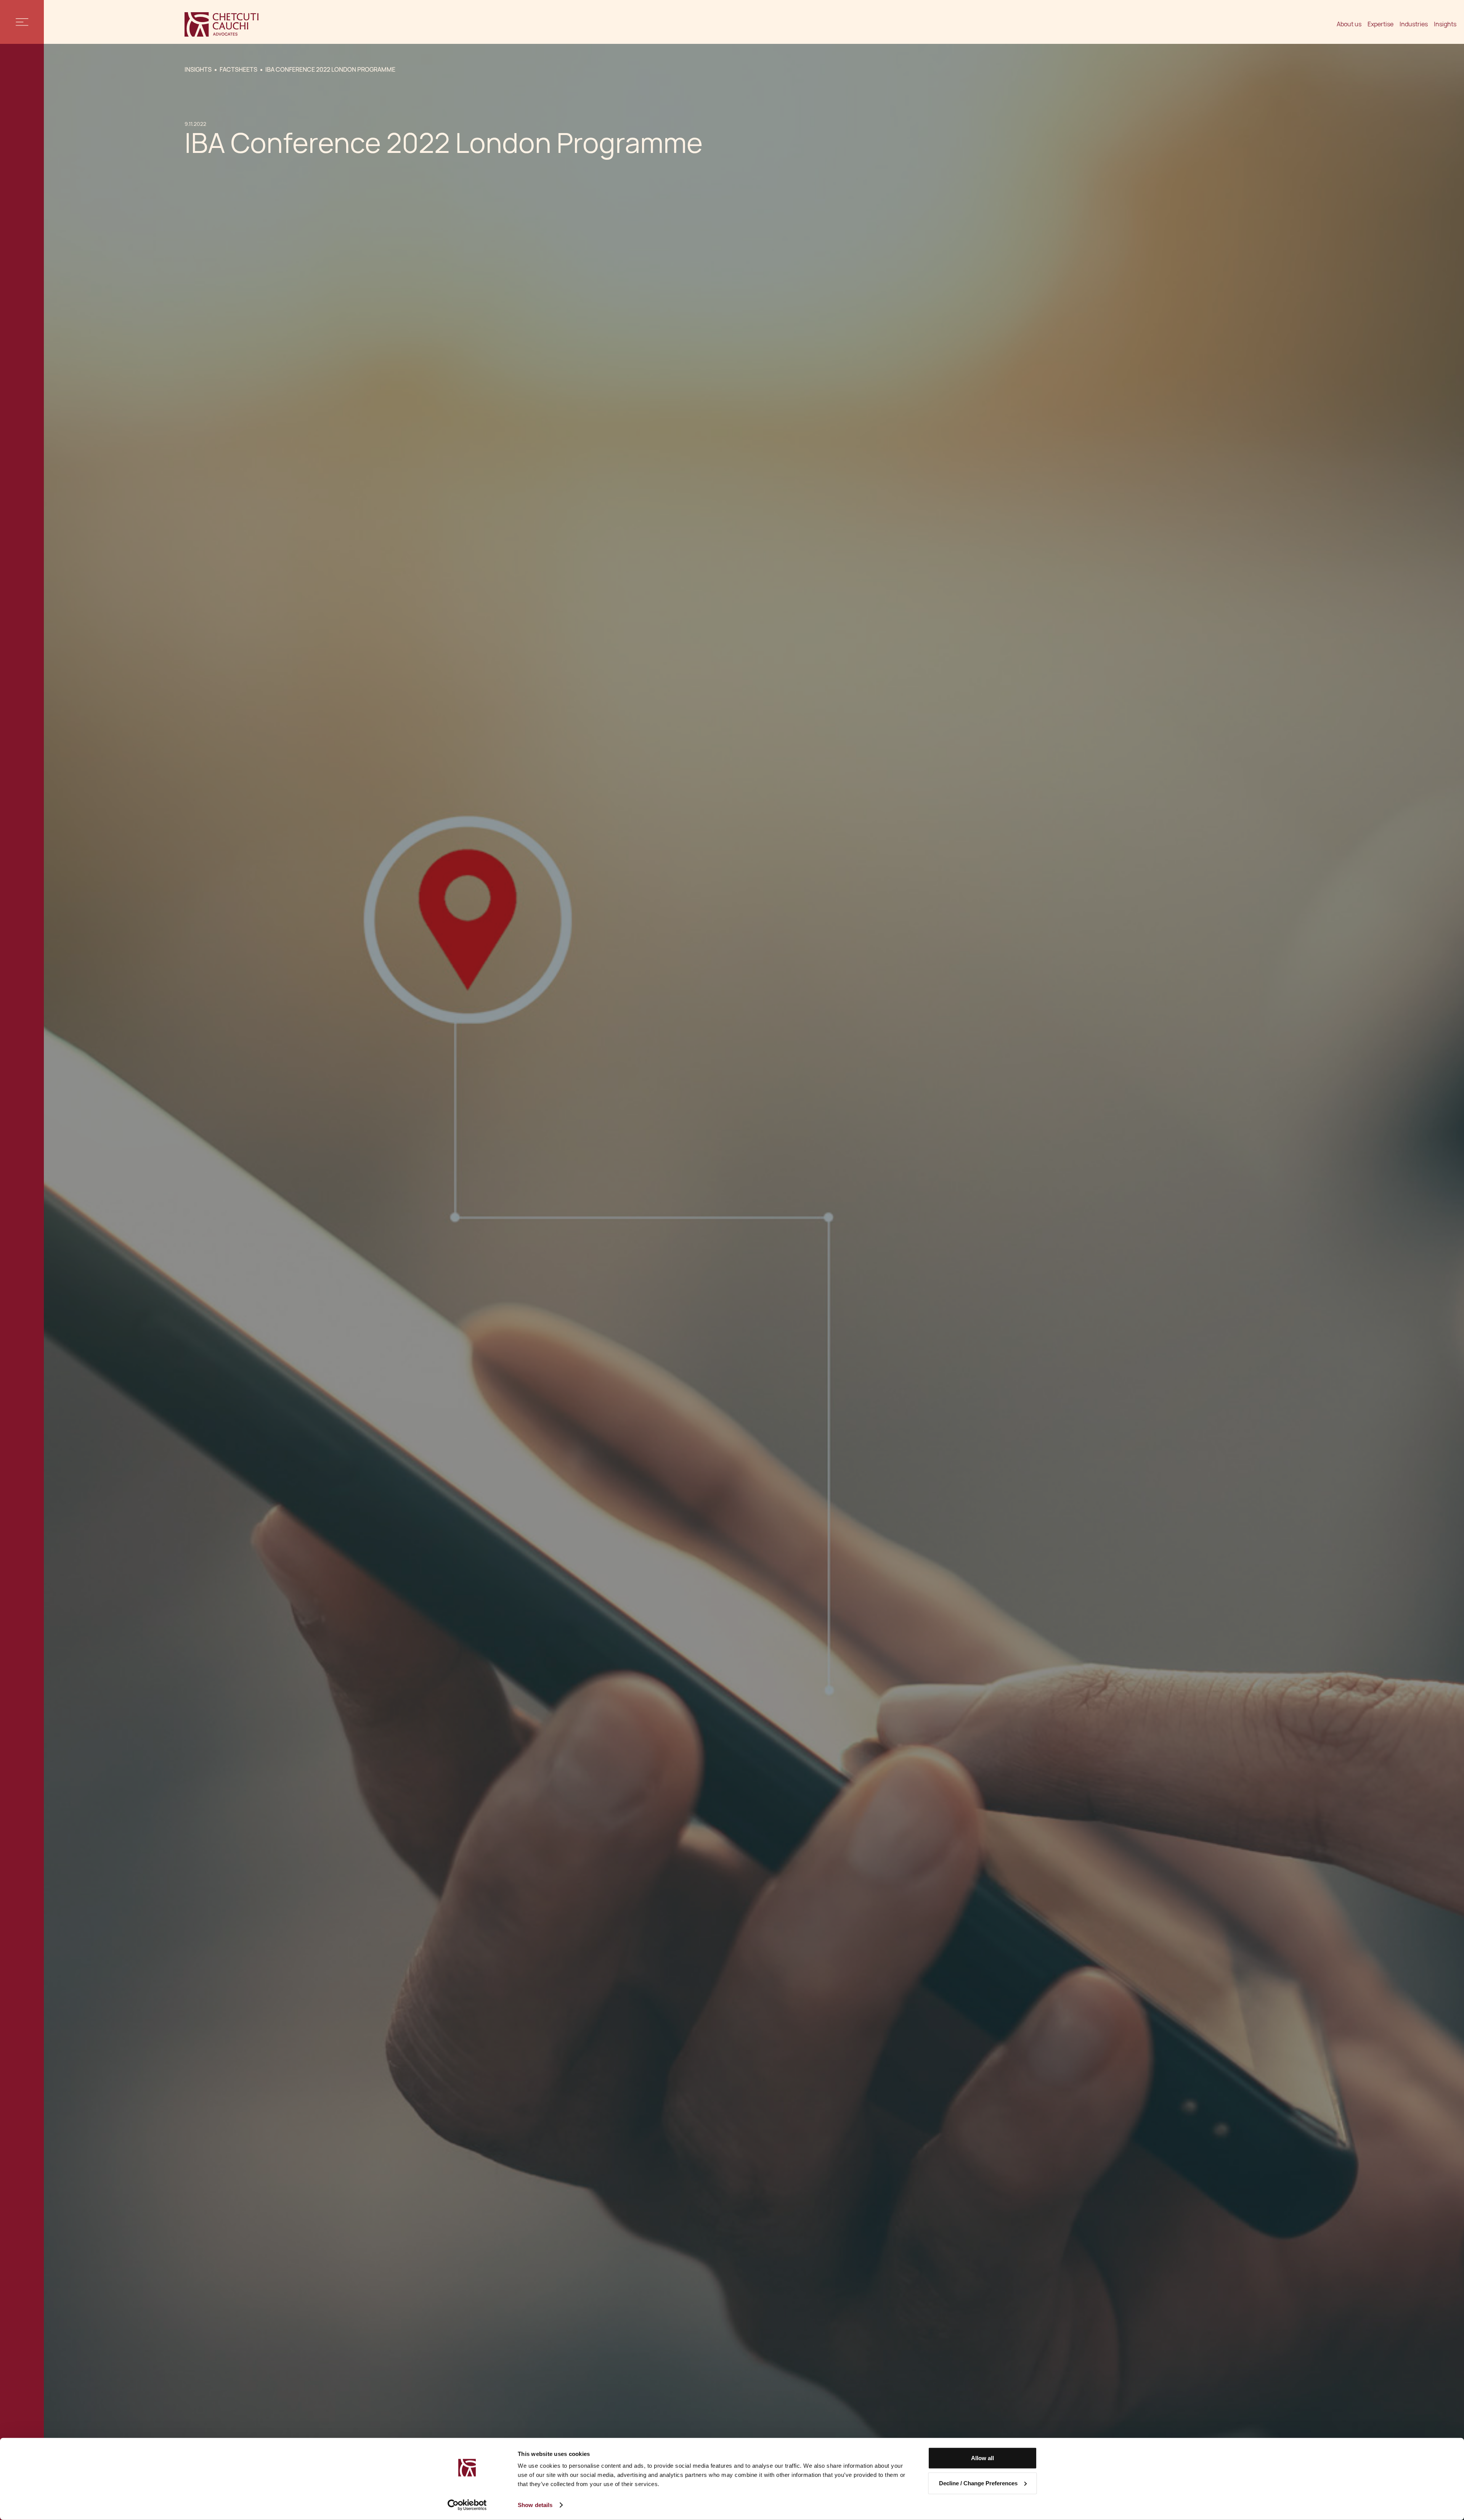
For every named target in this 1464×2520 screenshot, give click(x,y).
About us (1349, 24)
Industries (1414, 24)
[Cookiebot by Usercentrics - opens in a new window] (467, 2505)
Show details (535, 2505)
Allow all (982, 2458)
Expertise (1381, 24)
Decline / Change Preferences (978, 2483)
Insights (1445, 24)
